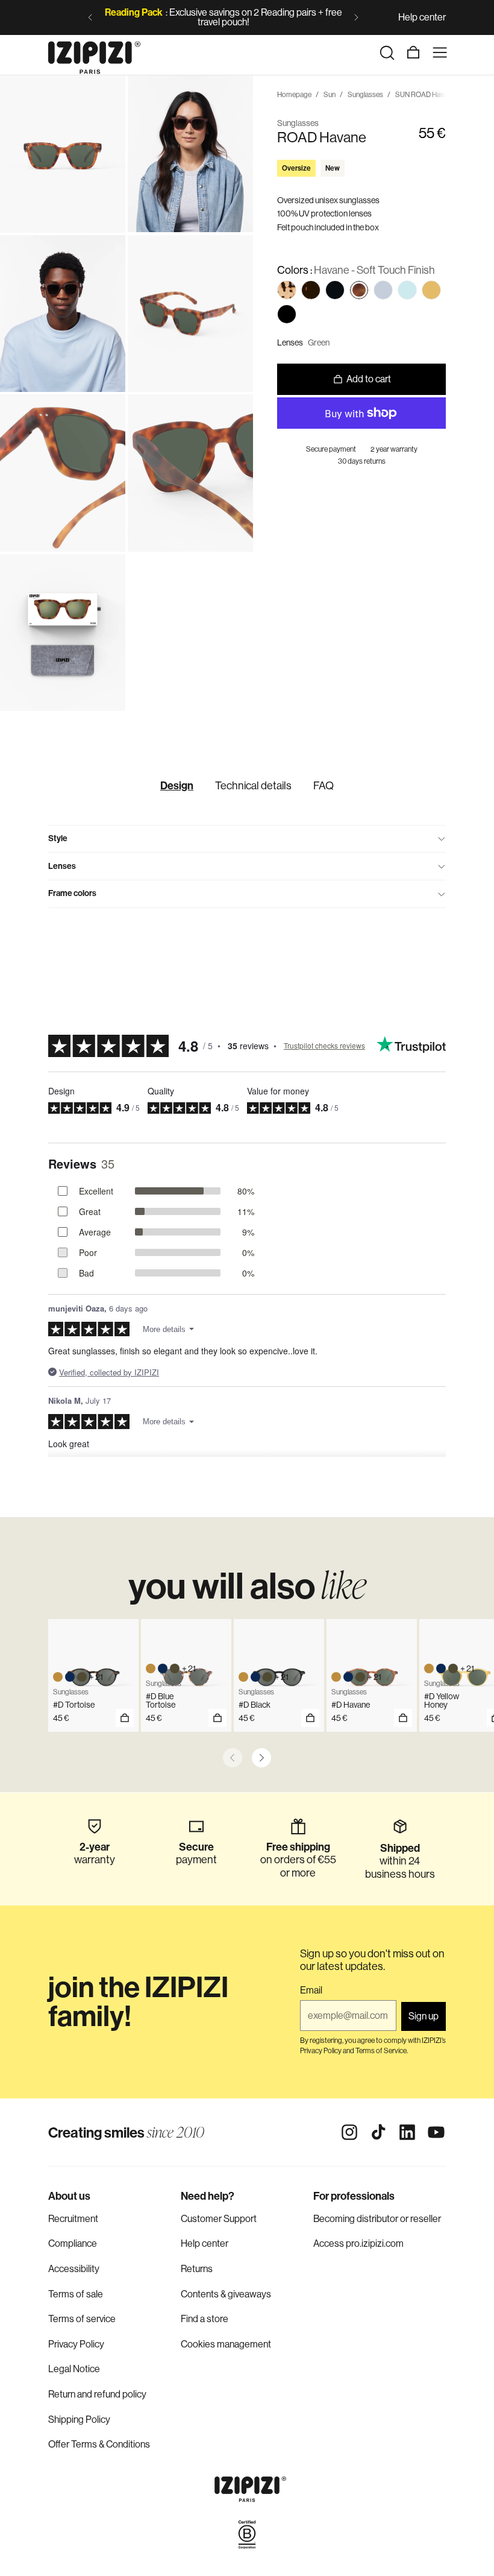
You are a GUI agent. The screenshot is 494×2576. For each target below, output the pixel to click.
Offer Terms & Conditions (99, 2444)
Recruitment (73, 2219)
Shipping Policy (79, 2420)
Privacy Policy (76, 2344)
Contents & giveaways (226, 2294)
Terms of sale (76, 2294)
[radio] (287, 290)
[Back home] (94, 52)
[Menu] (440, 52)
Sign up (424, 2016)
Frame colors (72, 893)
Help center (422, 17)
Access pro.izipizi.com (358, 2243)
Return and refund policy (97, 2394)
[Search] (387, 52)
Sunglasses (365, 95)
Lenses (62, 866)
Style (58, 838)
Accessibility (74, 2269)
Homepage (294, 95)
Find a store (205, 2319)
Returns (197, 2269)
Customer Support (219, 2219)
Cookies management (226, 2344)
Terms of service (82, 2319)
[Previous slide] (90, 17)
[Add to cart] (125, 1718)
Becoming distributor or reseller (377, 2219)
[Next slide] (356, 17)
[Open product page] (217, 1718)
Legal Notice (74, 2369)
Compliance (73, 2243)
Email (311, 1990)
